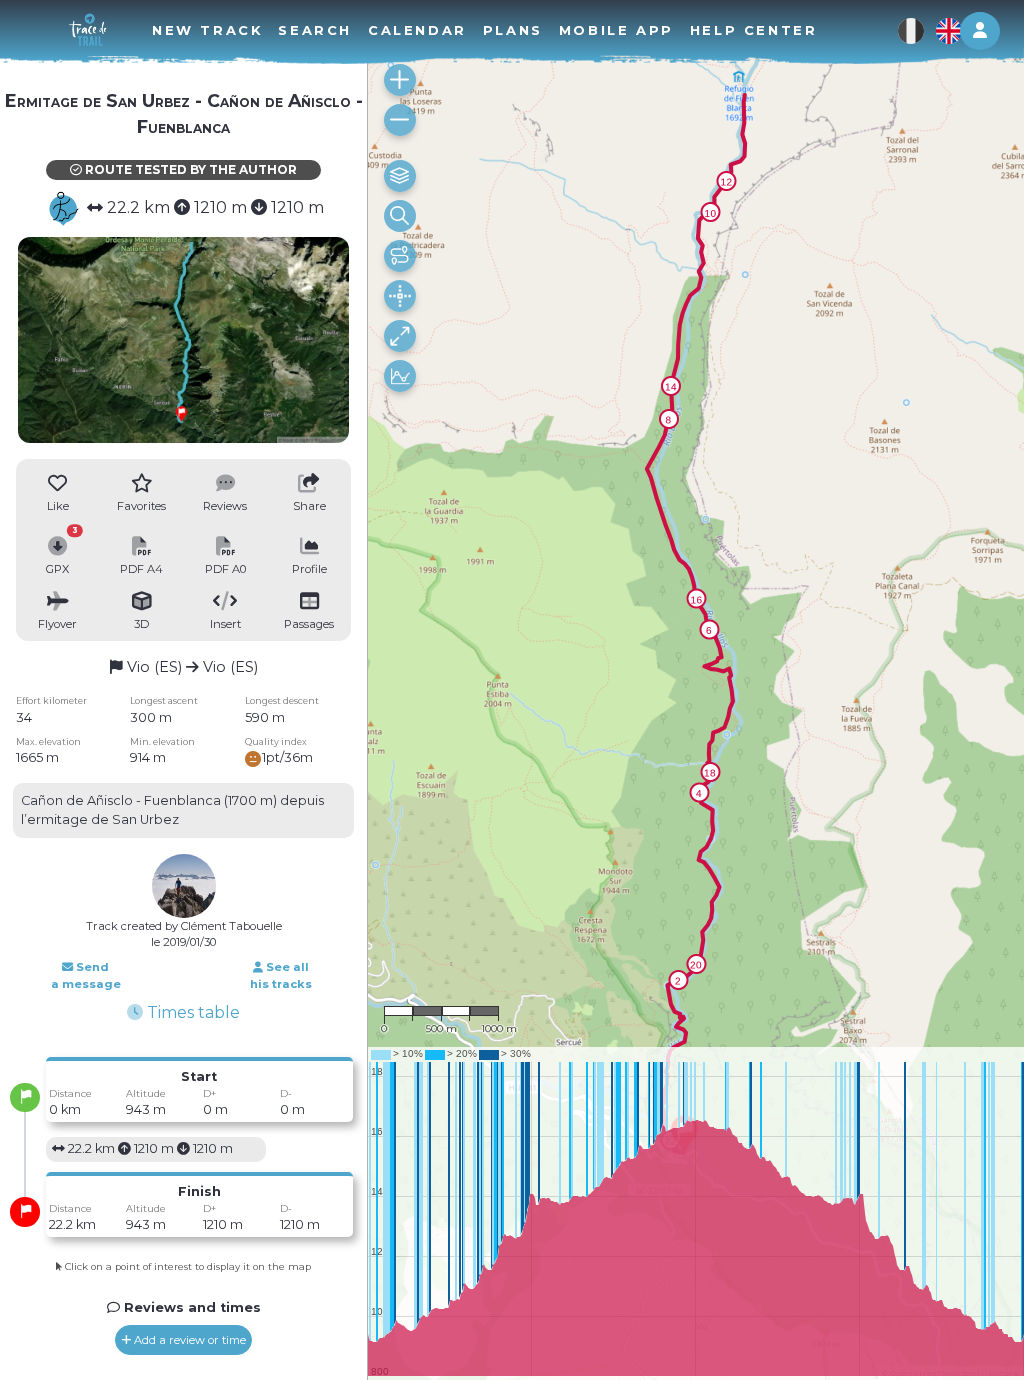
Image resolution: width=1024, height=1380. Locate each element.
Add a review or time (188, 1340)
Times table (191, 1012)
